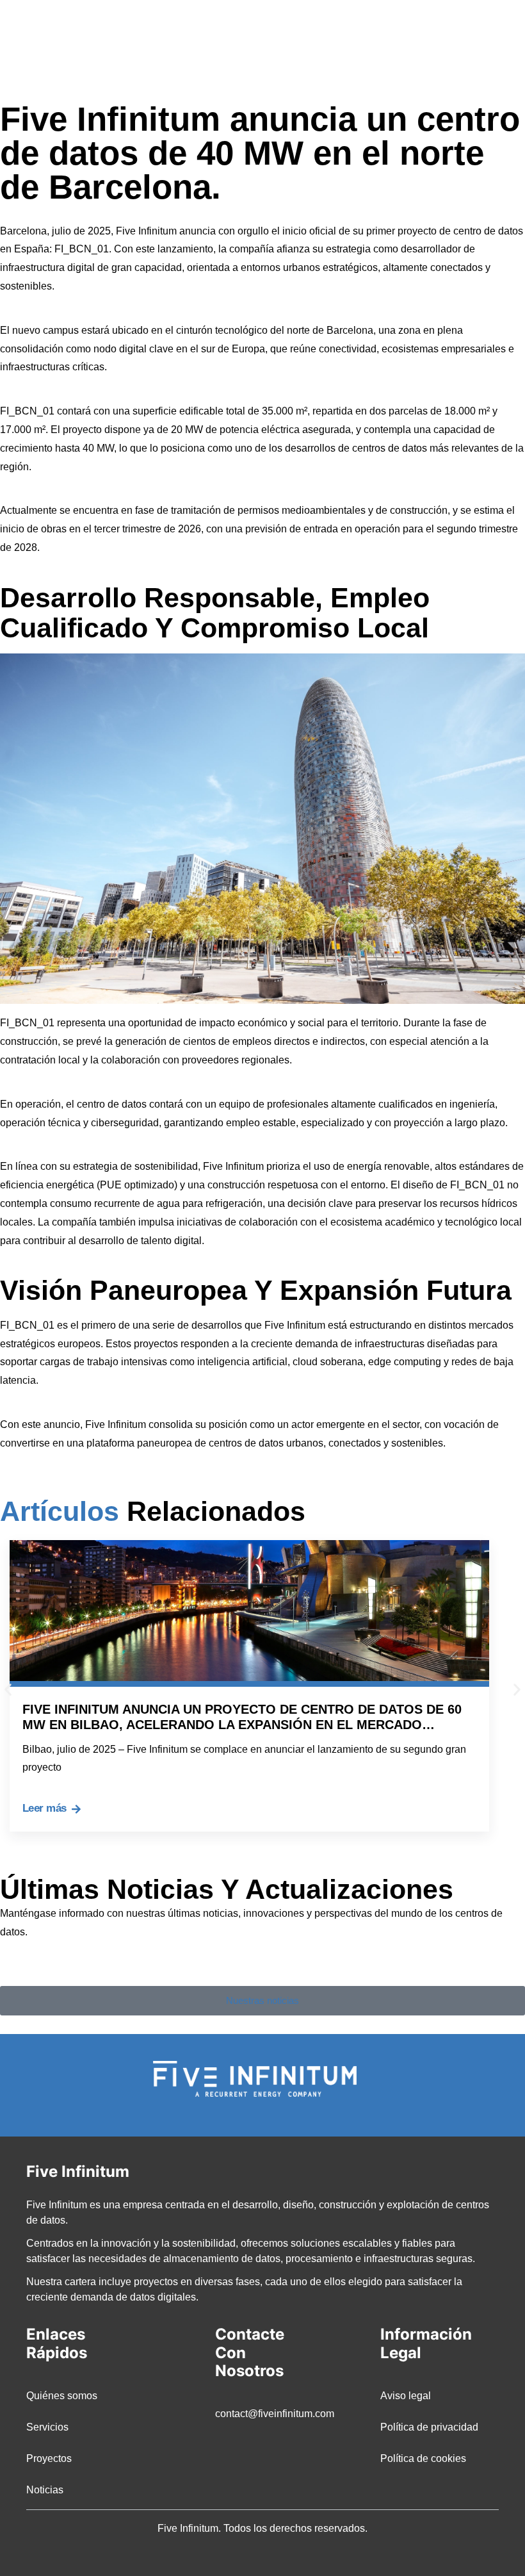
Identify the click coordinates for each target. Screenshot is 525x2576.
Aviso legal (406, 2396)
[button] (489, 42)
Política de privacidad (429, 2427)
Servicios (47, 2427)
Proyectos (49, 2458)
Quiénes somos (62, 2396)
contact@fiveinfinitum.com (262, 2414)
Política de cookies (423, 2458)
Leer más (44, 1808)
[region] (262, 2530)
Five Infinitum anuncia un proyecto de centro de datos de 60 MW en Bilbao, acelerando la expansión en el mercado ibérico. (242, 1725)
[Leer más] (76, 1809)
